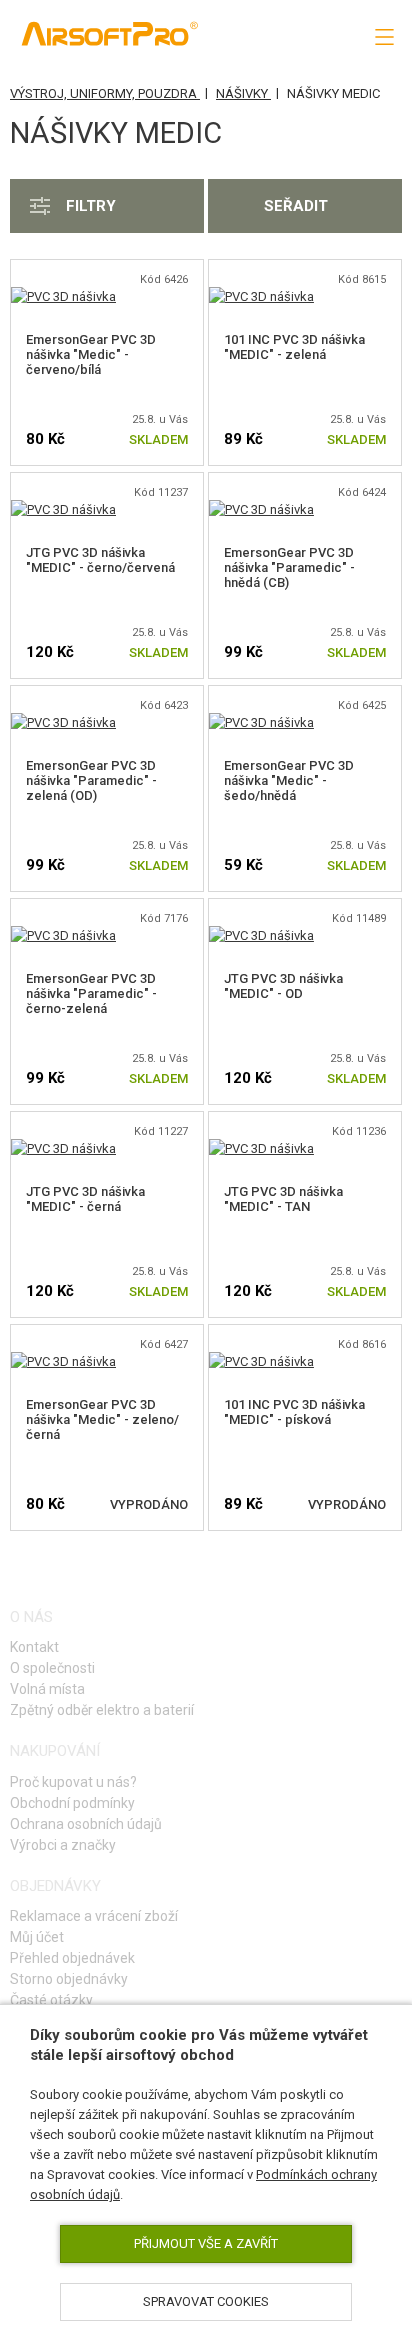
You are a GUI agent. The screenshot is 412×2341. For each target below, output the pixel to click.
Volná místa (47, 1689)
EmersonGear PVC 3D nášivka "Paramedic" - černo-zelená (91, 993)
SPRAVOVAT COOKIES (206, 2301)
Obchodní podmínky (72, 1803)
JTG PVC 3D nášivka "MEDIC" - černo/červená (100, 560)
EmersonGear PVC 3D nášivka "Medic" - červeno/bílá (91, 354)
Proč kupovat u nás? (73, 1782)
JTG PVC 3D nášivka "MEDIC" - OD (283, 986)
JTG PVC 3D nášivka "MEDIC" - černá (85, 1199)
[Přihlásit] (295, 36)
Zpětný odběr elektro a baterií (102, 1710)
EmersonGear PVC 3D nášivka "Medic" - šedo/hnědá (289, 780)
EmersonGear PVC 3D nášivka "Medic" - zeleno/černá (102, 1419)
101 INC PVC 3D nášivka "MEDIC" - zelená (294, 347)
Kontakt (34, 1647)
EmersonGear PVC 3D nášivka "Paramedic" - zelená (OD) (91, 780)
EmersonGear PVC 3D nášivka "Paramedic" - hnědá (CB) (289, 567)
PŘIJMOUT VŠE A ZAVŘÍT (206, 2243)
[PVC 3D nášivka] (63, 296)
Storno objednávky (69, 1979)
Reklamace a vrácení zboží (94, 1916)
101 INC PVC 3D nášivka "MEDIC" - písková (294, 1412)
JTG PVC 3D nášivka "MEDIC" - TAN (283, 1199)
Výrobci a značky (63, 1845)
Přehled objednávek (72, 1958)
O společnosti (52, 1668)
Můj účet (37, 1937)
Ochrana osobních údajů (86, 1824)
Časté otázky (51, 2000)
